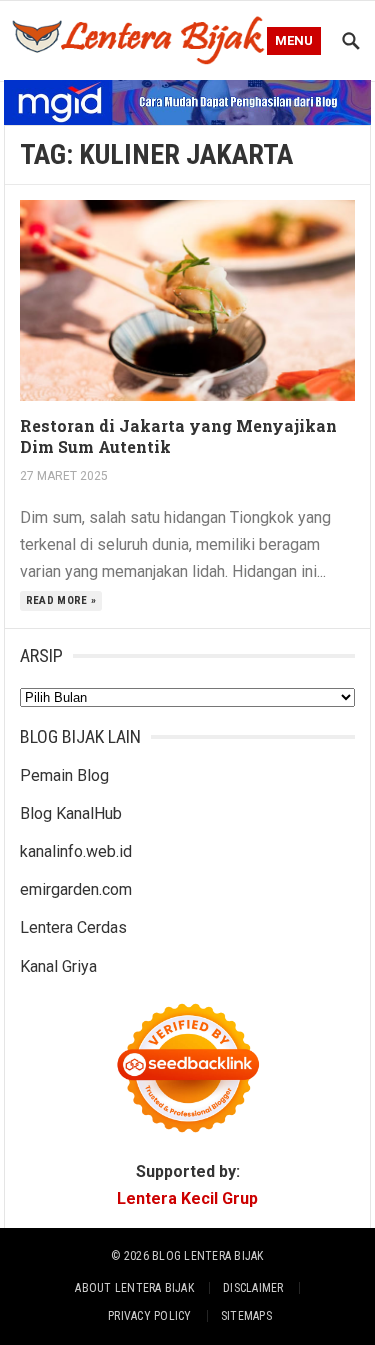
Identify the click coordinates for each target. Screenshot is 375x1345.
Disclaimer (253, 1288)
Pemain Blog (64, 775)
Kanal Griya (58, 966)
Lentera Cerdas (73, 927)
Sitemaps (246, 1316)
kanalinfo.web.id (76, 851)
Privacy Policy (149, 1316)
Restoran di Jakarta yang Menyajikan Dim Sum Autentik (178, 436)
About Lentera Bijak (134, 1288)
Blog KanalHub (71, 813)
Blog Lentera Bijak (207, 1256)
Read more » (61, 600)
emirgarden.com (76, 889)
